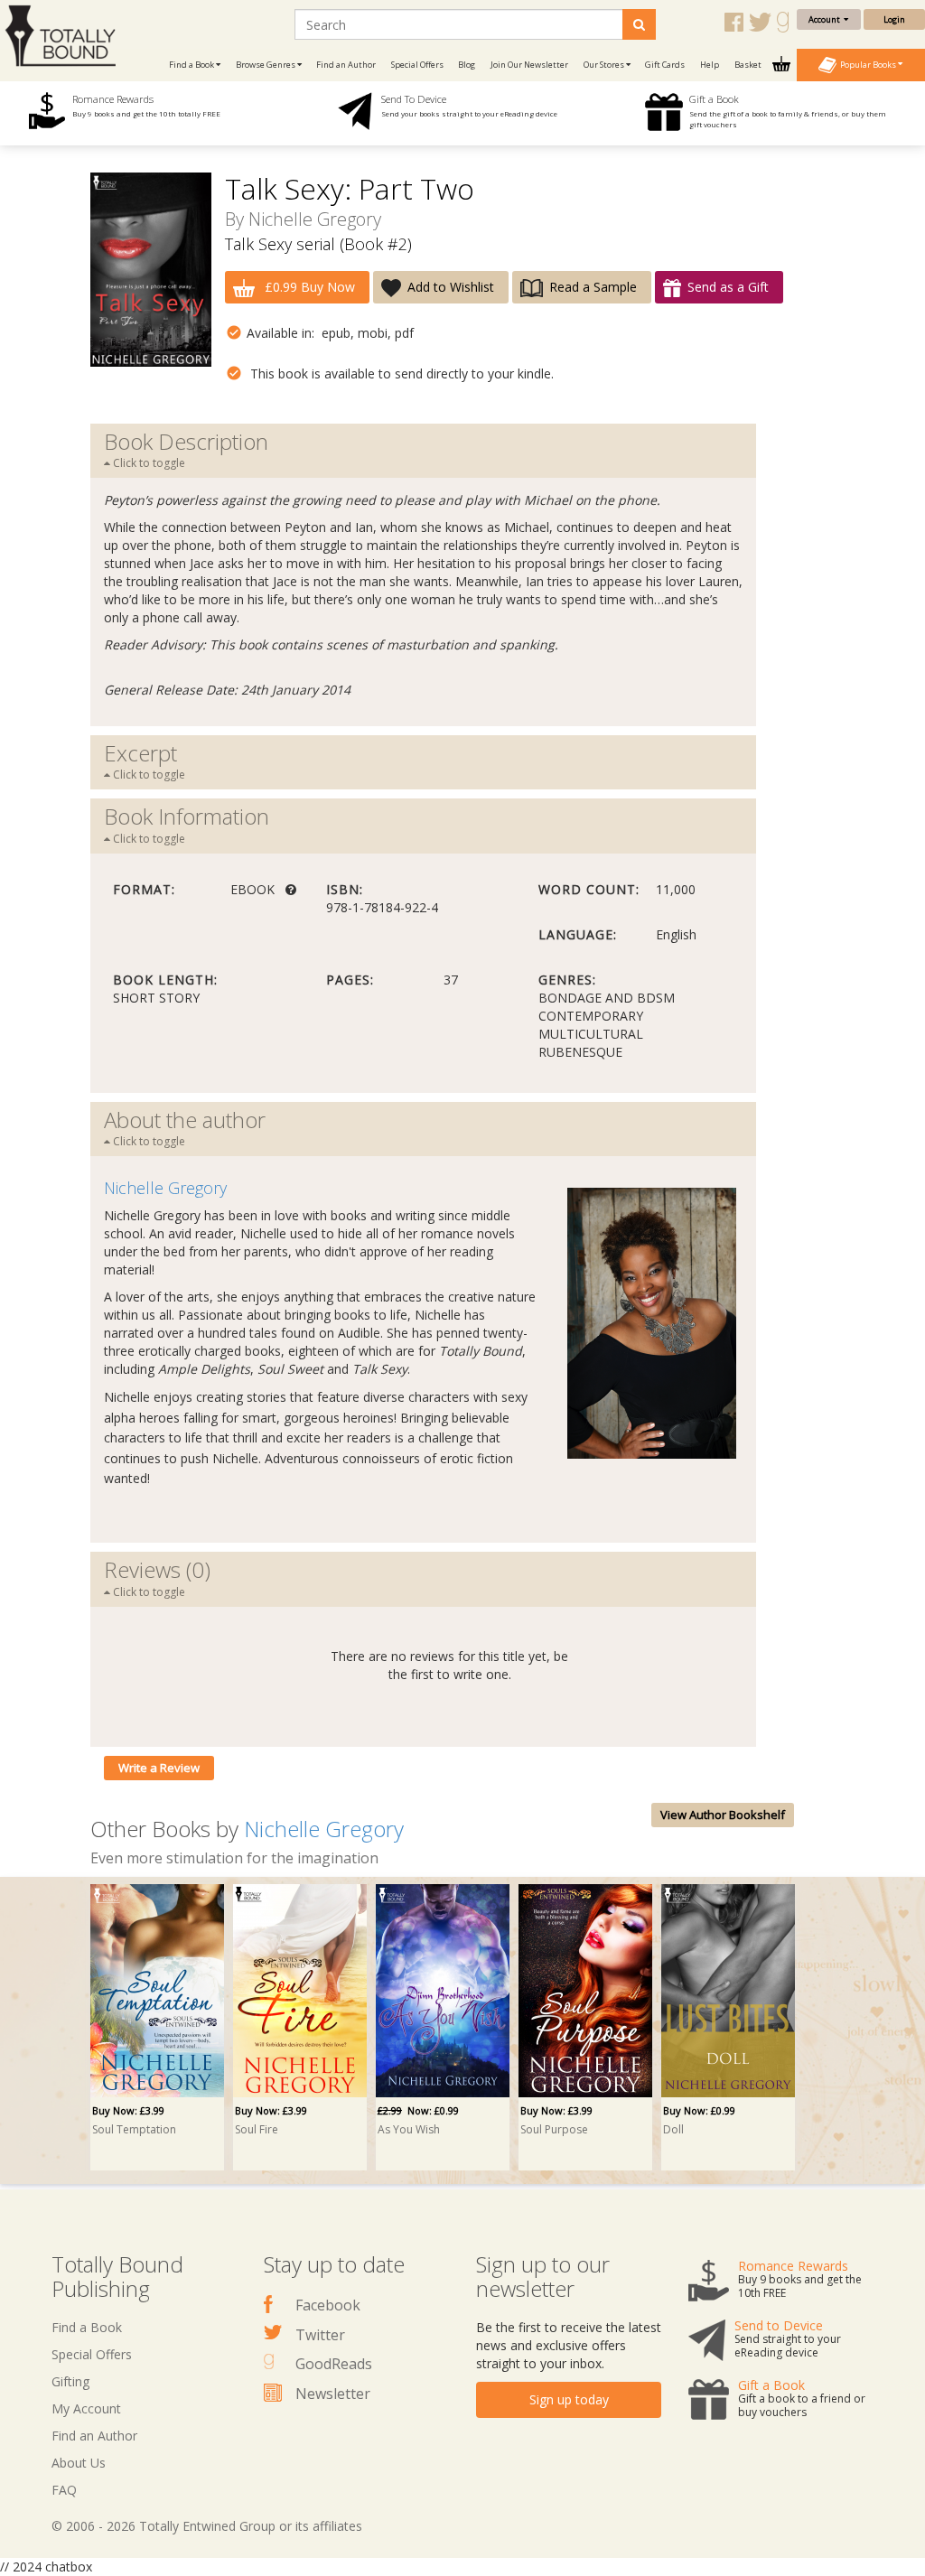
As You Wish (409, 2129)
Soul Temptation (134, 2129)
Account (826, 19)
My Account (86, 2408)
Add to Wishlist (451, 287)
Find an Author (346, 65)
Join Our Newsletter (529, 65)
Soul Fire (257, 2129)
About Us (79, 2463)
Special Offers (417, 65)
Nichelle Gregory (315, 219)
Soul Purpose (554, 2129)
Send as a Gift (728, 287)
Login (894, 19)
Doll (673, 2129)
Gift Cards (665, 65)
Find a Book (87, 2327)
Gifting (70, 2381)
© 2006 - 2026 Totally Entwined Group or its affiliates (207, 2526)
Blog (467, 65)
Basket (749, 65)
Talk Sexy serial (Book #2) (318, 244)
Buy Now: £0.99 (699, 2110)
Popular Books (867, 64)
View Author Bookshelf (723, 1815)
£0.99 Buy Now (308, 287)
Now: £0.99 (418, 2110)
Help (710, 65)
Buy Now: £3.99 (128, 2110)
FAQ (64, 2490)
